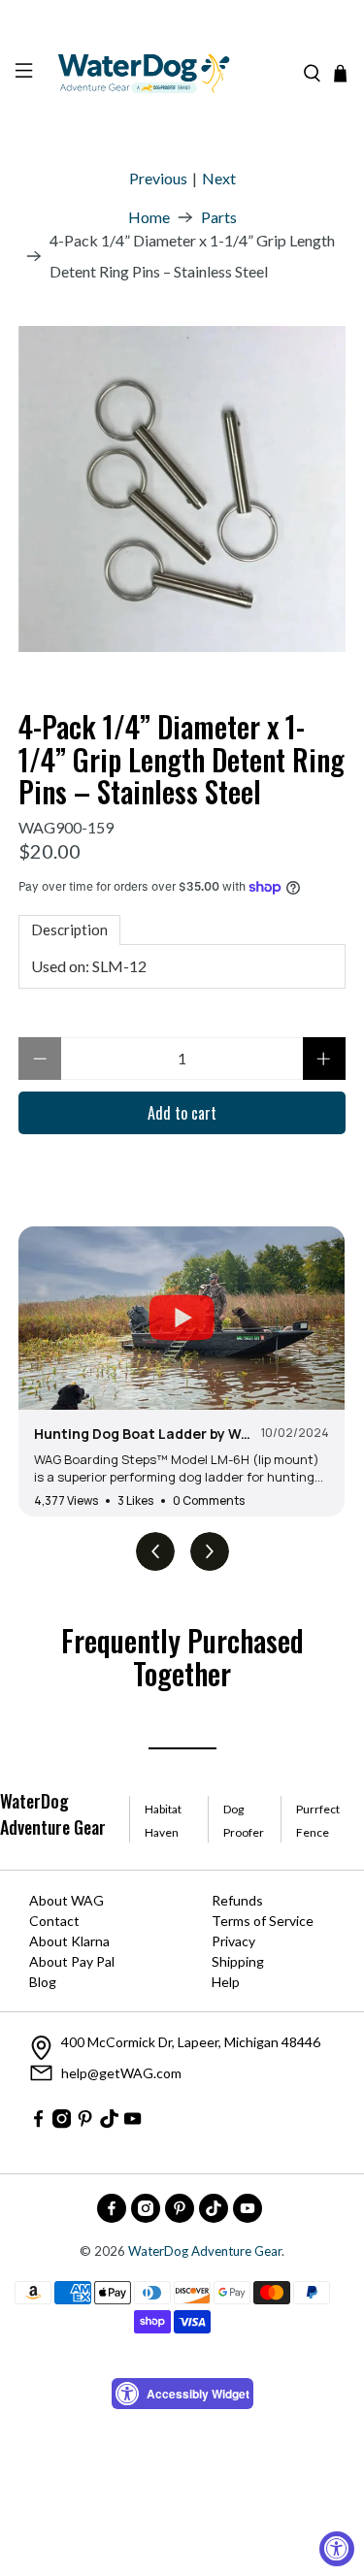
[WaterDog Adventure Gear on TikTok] (109, 2122)
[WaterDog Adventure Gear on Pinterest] (85, 2122)
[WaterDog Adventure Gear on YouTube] (132, 2122)
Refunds (237, 1900)
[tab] (69, 930)
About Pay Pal (72, 1961)
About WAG (66, 1900)
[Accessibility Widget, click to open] (337, 2549)
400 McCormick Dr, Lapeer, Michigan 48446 (191, 2042)
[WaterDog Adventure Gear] (167, 74)
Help (226, 1982)
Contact (54, 1921)
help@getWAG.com (121, 2073)
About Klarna (69, 1941)
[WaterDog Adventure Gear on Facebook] (38, 2122)
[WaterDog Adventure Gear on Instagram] (62, 2122)
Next (219, 178)
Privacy (233, 1941)
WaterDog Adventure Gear (205, 2251)
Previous (158, 178)
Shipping (238, 1961)
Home (149, 217)
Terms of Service (263, 1921)
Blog (43, 1982)
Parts (219, 217)
